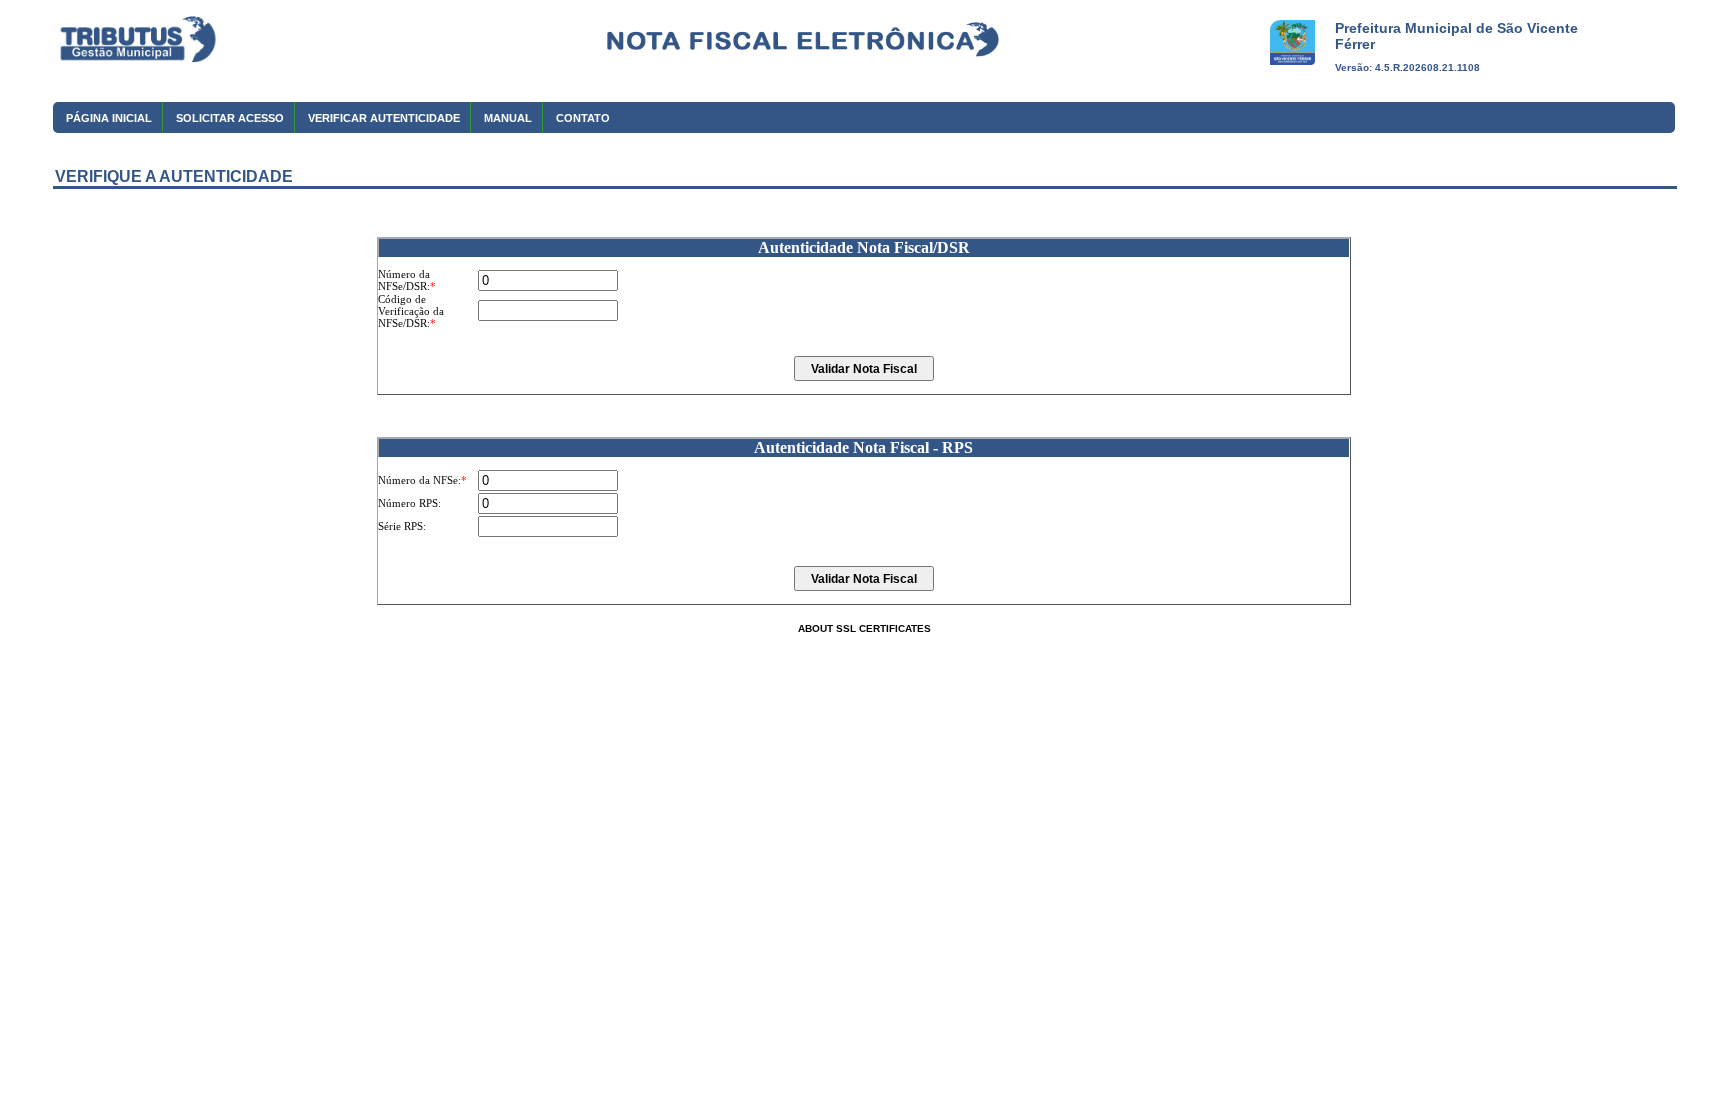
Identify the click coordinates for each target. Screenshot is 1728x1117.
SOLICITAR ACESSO (230, 118)
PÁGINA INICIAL (109, 118)
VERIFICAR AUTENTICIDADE (384, 118)
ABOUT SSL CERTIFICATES (864, 628)
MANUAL (508, 118)
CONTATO (583, 118)
